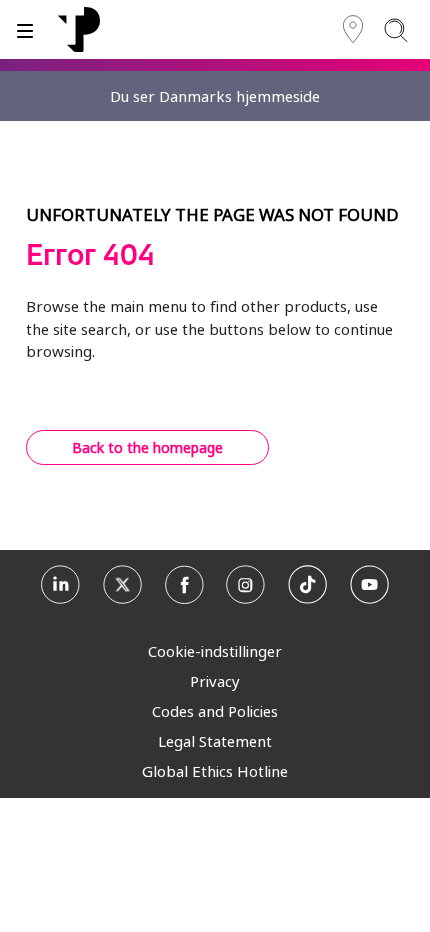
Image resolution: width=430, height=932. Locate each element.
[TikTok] (307, 587)
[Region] (353, 29)
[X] (122, 587)
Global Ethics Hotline (215, 771)
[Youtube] (369, 587)
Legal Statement (215, 741)
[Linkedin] (60, 587)
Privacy (215, 681)
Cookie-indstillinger (215, 651)
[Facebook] (184, 587)
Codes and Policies (215, 711)
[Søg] (395, 29)
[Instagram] (245, 587)
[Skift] (25, 29)
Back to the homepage (147, 447)
